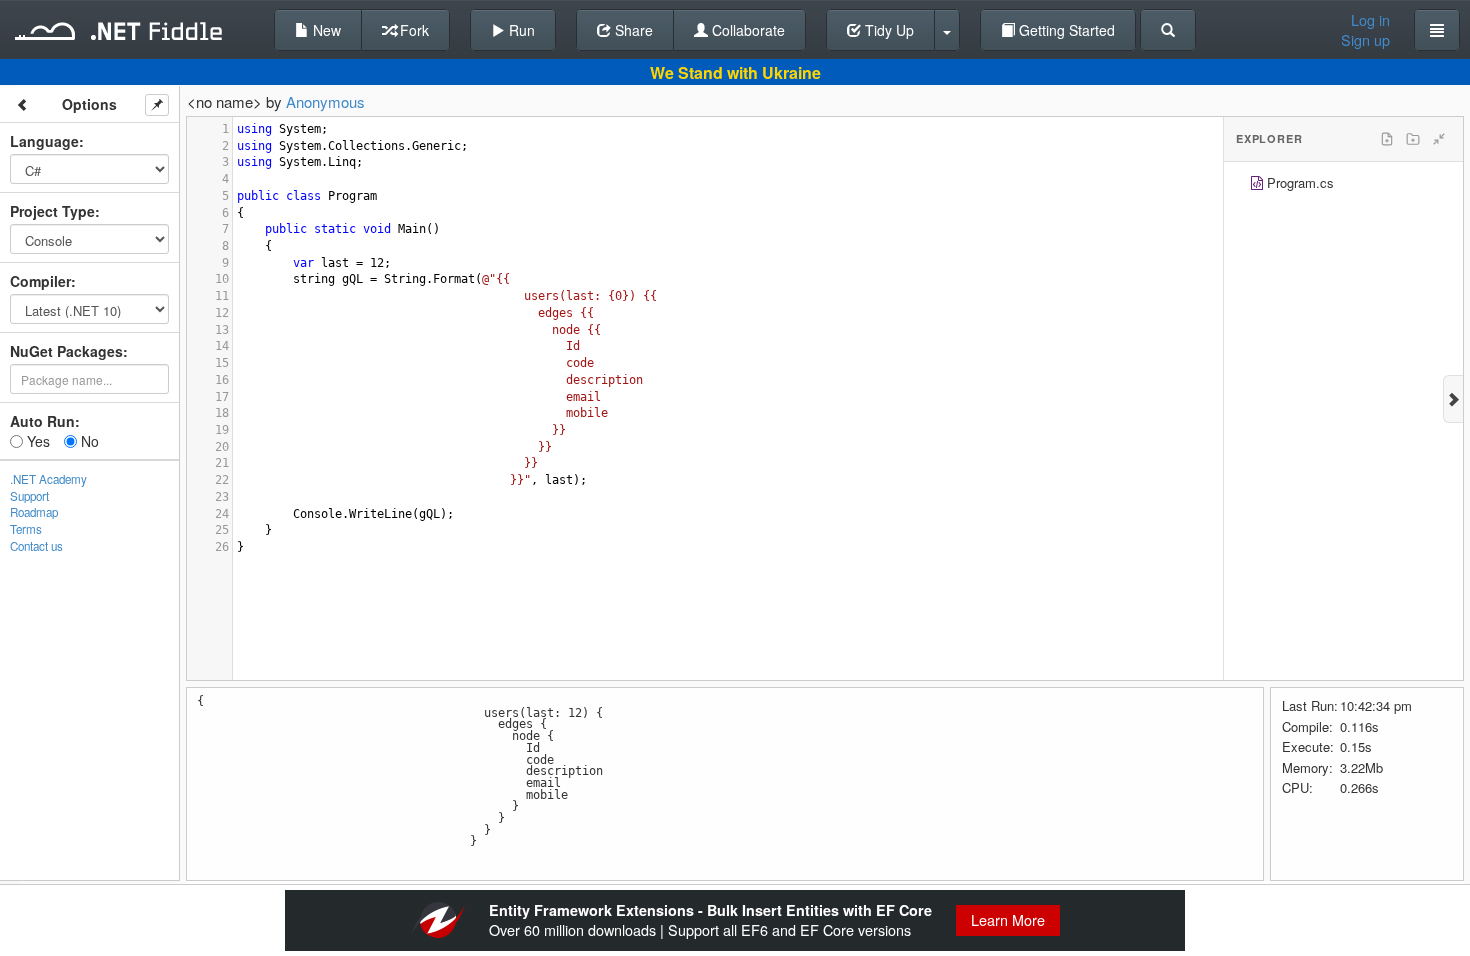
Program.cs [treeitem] (1300, 182)
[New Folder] (1413, 139)
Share (632, 30)
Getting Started (1065, 30)
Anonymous (325, 101)
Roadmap (34, 512)
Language (44, 141)
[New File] (1387, 139)
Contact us (36, 546)
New (325, 30)
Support (29, 496)
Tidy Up (887, 30)
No (88, 441)
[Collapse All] (1439, 139)
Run (520, 30)
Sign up (1365, 40)
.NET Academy (48, 479)
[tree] (1343, 185)
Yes (36, 441)
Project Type (52, 211)
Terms (26, 529)
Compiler (40, 281)
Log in (1370, 20)
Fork (412, 30)
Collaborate (746, 30)
